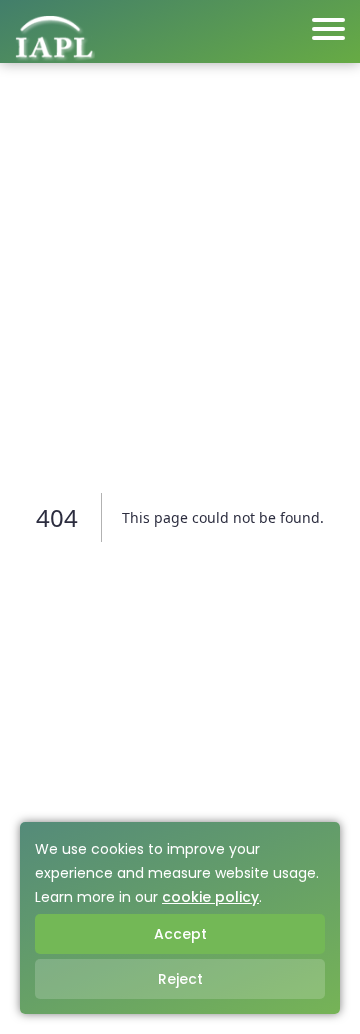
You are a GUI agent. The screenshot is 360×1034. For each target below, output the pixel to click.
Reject (180, 979)
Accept (180, 934)
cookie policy (210, 897)
